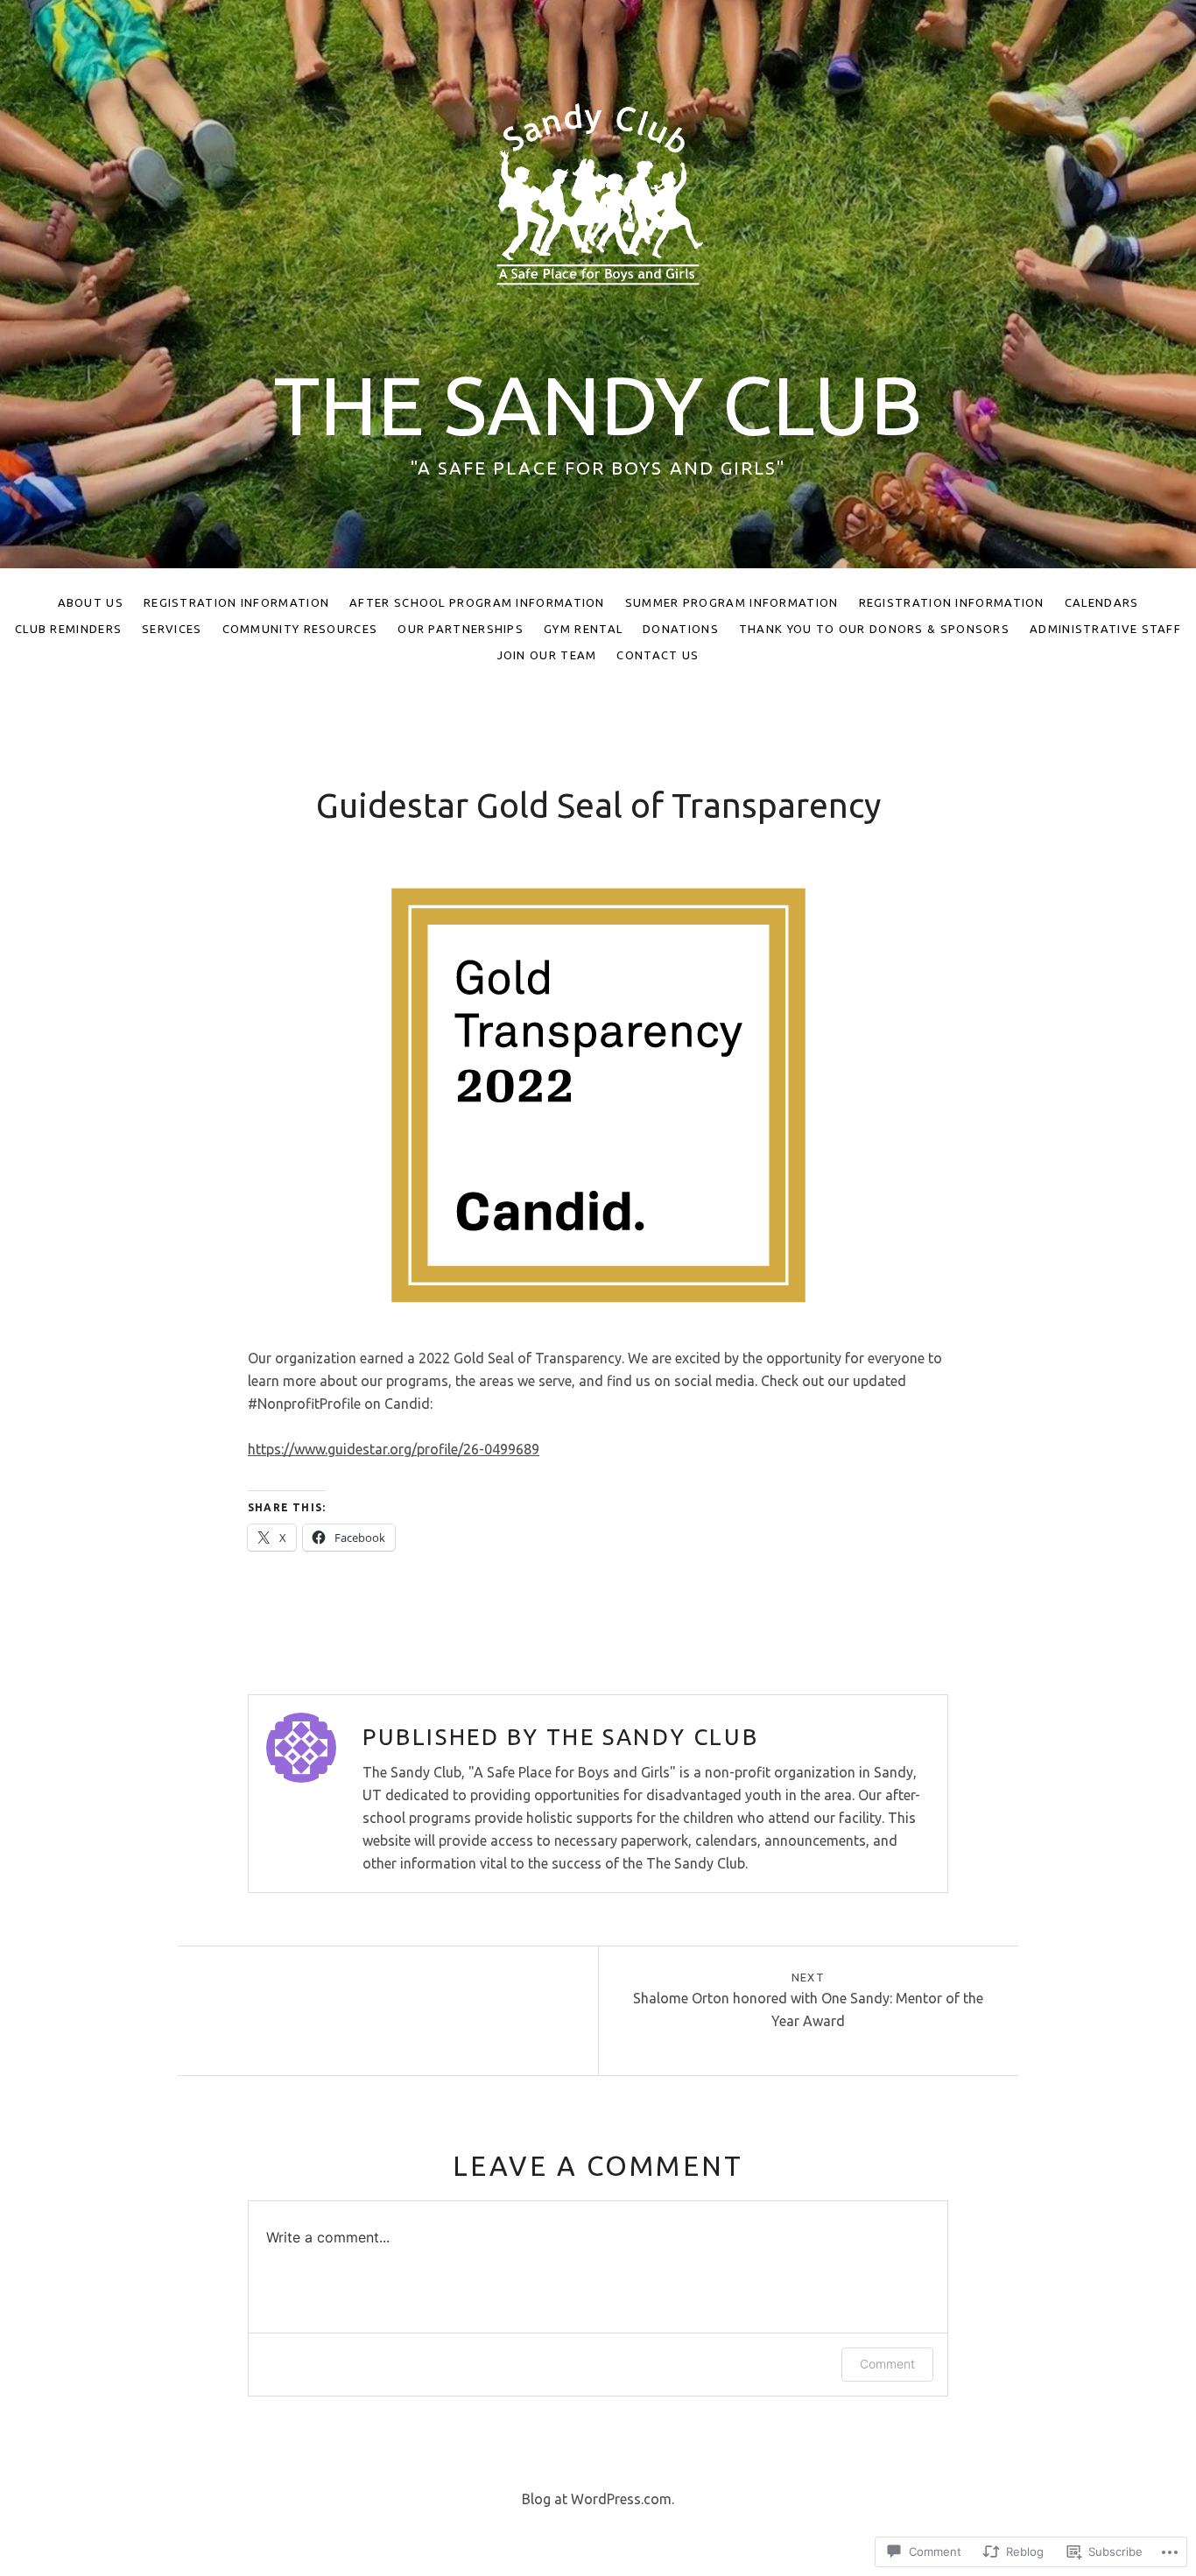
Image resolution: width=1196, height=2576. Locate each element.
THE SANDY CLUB (598, 405)
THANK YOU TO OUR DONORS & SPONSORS (874, 629)
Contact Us (658, 655)
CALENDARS (1102, 602)
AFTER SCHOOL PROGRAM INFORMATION (477, 602)
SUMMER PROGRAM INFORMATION (732, 602)
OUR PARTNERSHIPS (461, 629)
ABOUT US (91, 602)
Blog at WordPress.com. (598, 2499)
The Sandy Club (652, 1737)
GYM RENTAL (583, 629)
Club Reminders (68, 629)
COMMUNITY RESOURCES (300, 629)
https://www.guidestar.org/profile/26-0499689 (394, 1449)
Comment (887, 2364)
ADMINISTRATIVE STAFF (1105, 629)
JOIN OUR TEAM (547, 655)
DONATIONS (681, 629)
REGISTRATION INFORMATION (236, 602)
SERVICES (172, 629)
